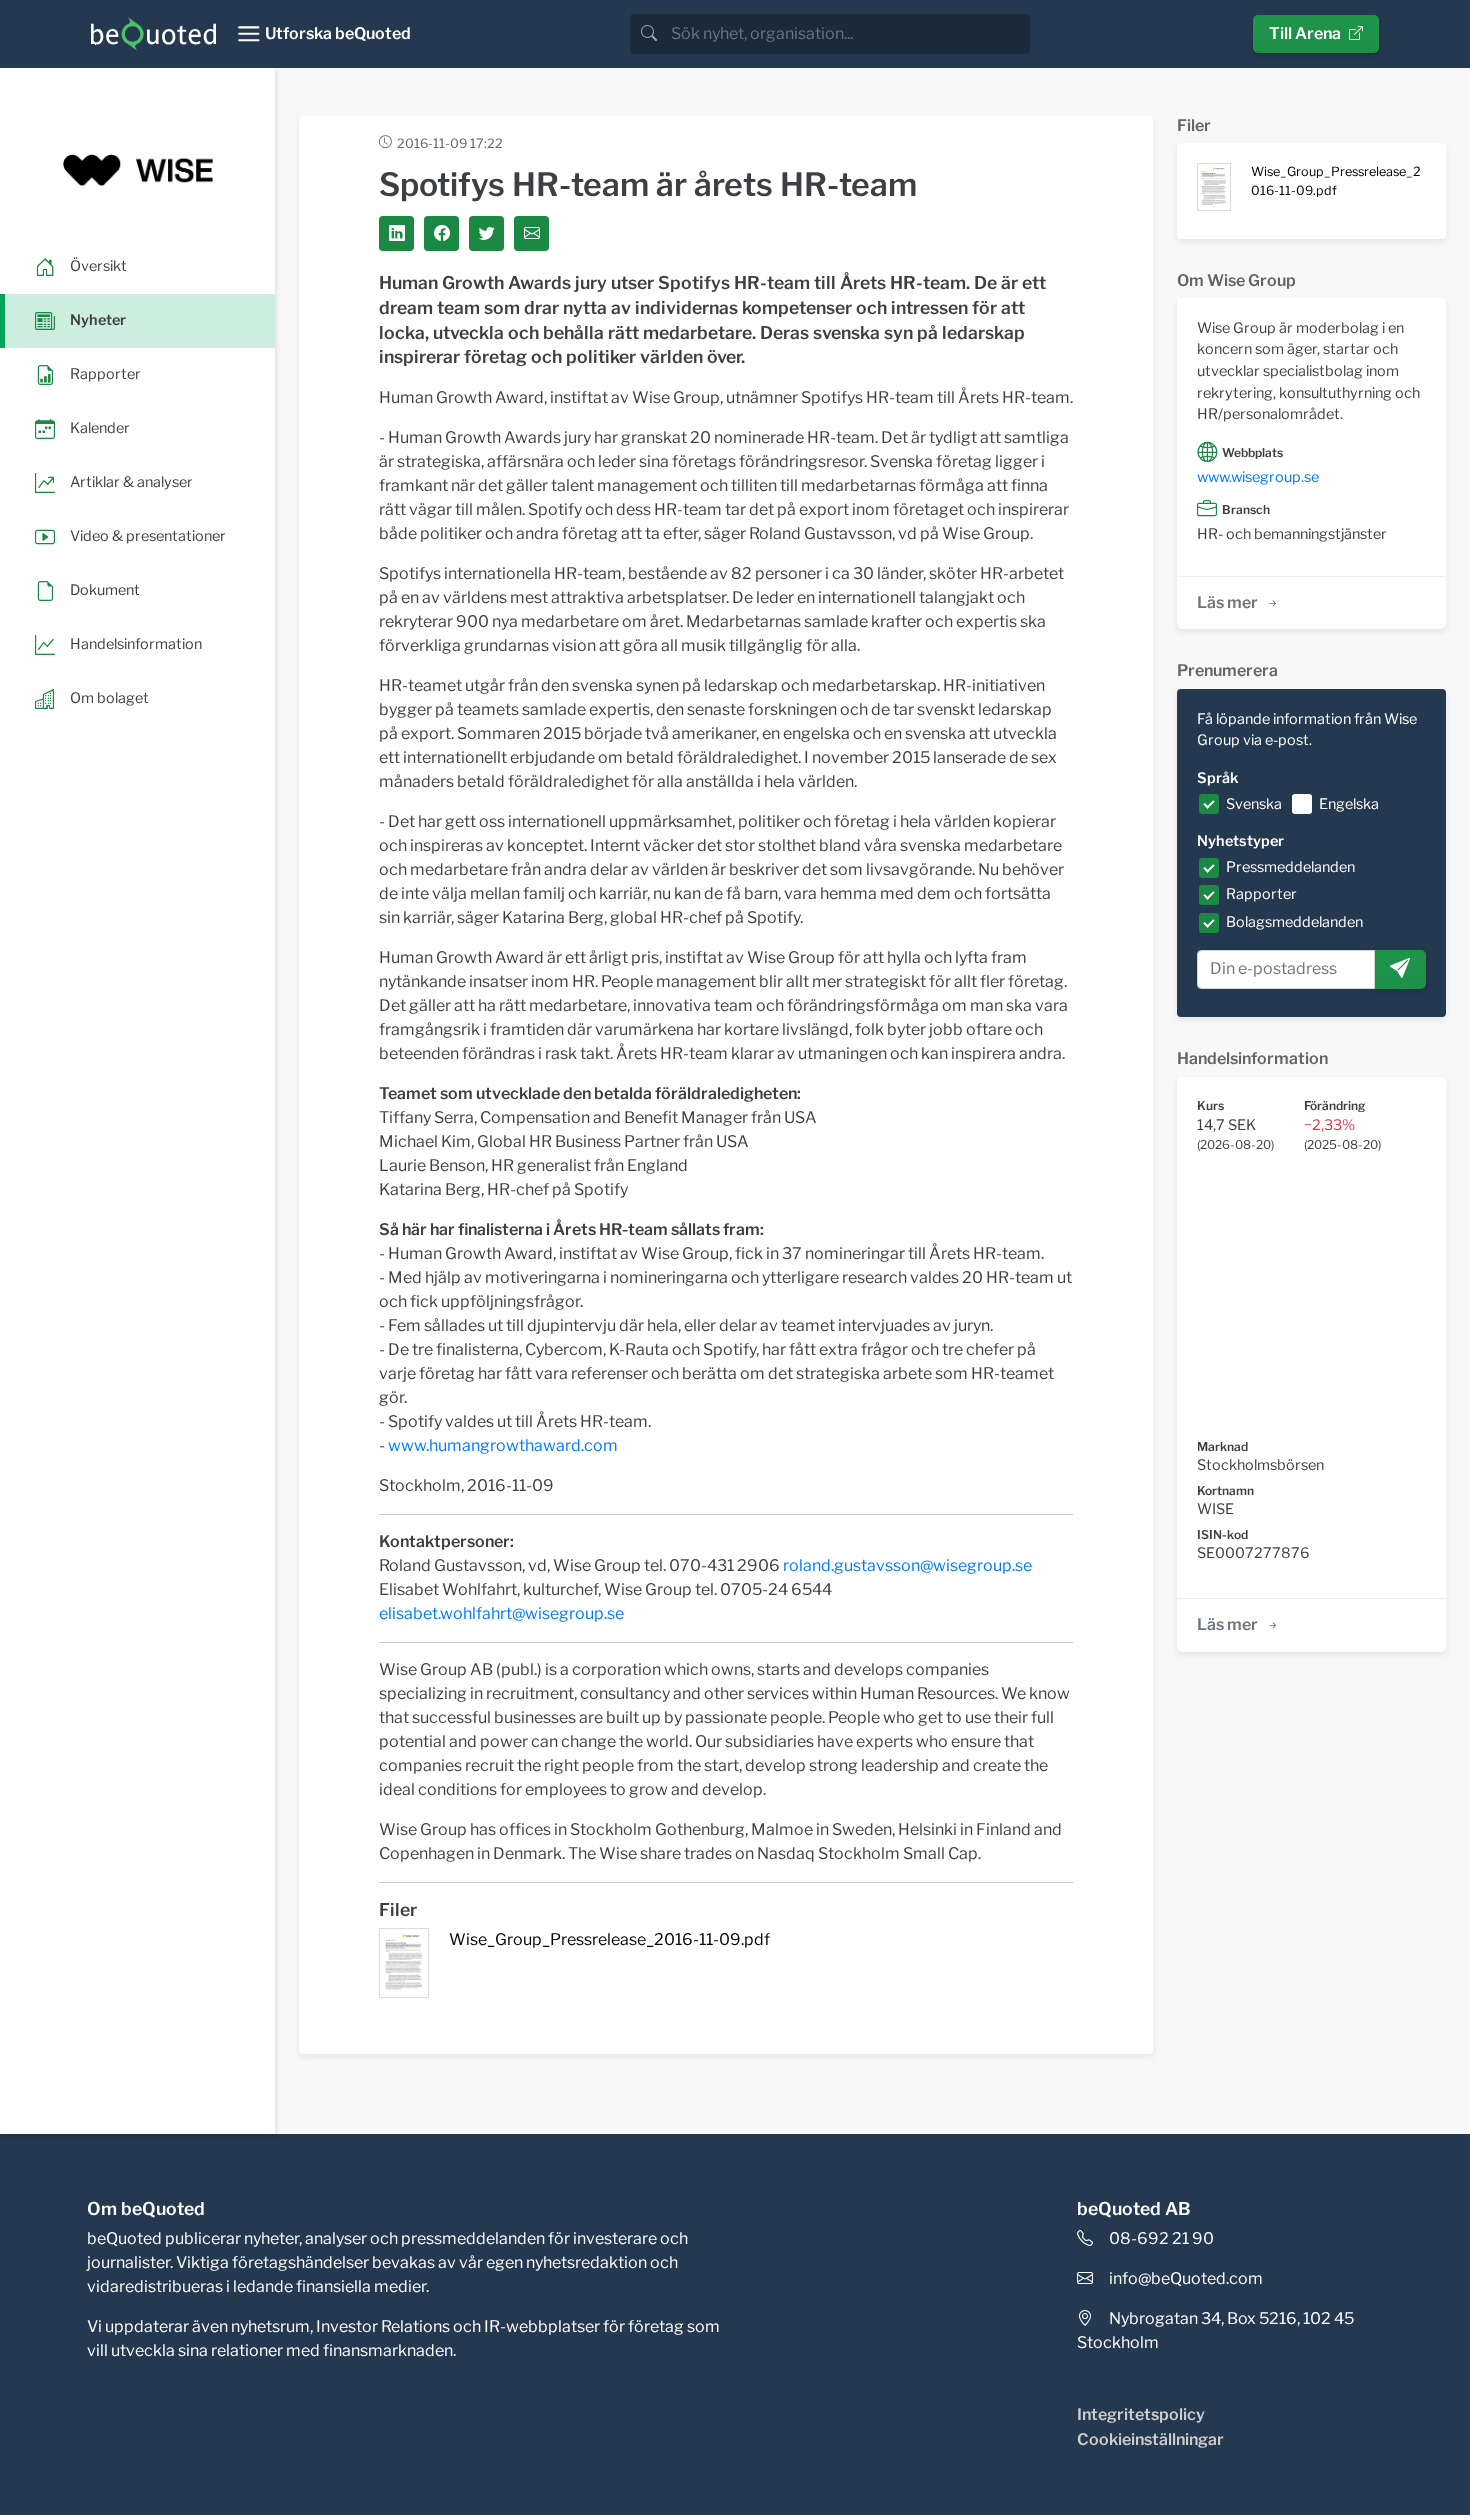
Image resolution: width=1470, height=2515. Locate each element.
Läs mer (1227, 602)
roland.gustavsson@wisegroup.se (907, 1565)
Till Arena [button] (1305, 33)
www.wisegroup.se (1258, 477)
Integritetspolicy (1141, 2414)
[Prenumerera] (1400, 970)
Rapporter (1261, 894)
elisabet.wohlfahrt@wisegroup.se (501, 1613)
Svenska (1254, 804)
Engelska (1349, 804)
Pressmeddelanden (1290, 867)
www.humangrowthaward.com (503, 1445)
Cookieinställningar (1150, 2439)
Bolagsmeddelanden (1294, 922)
